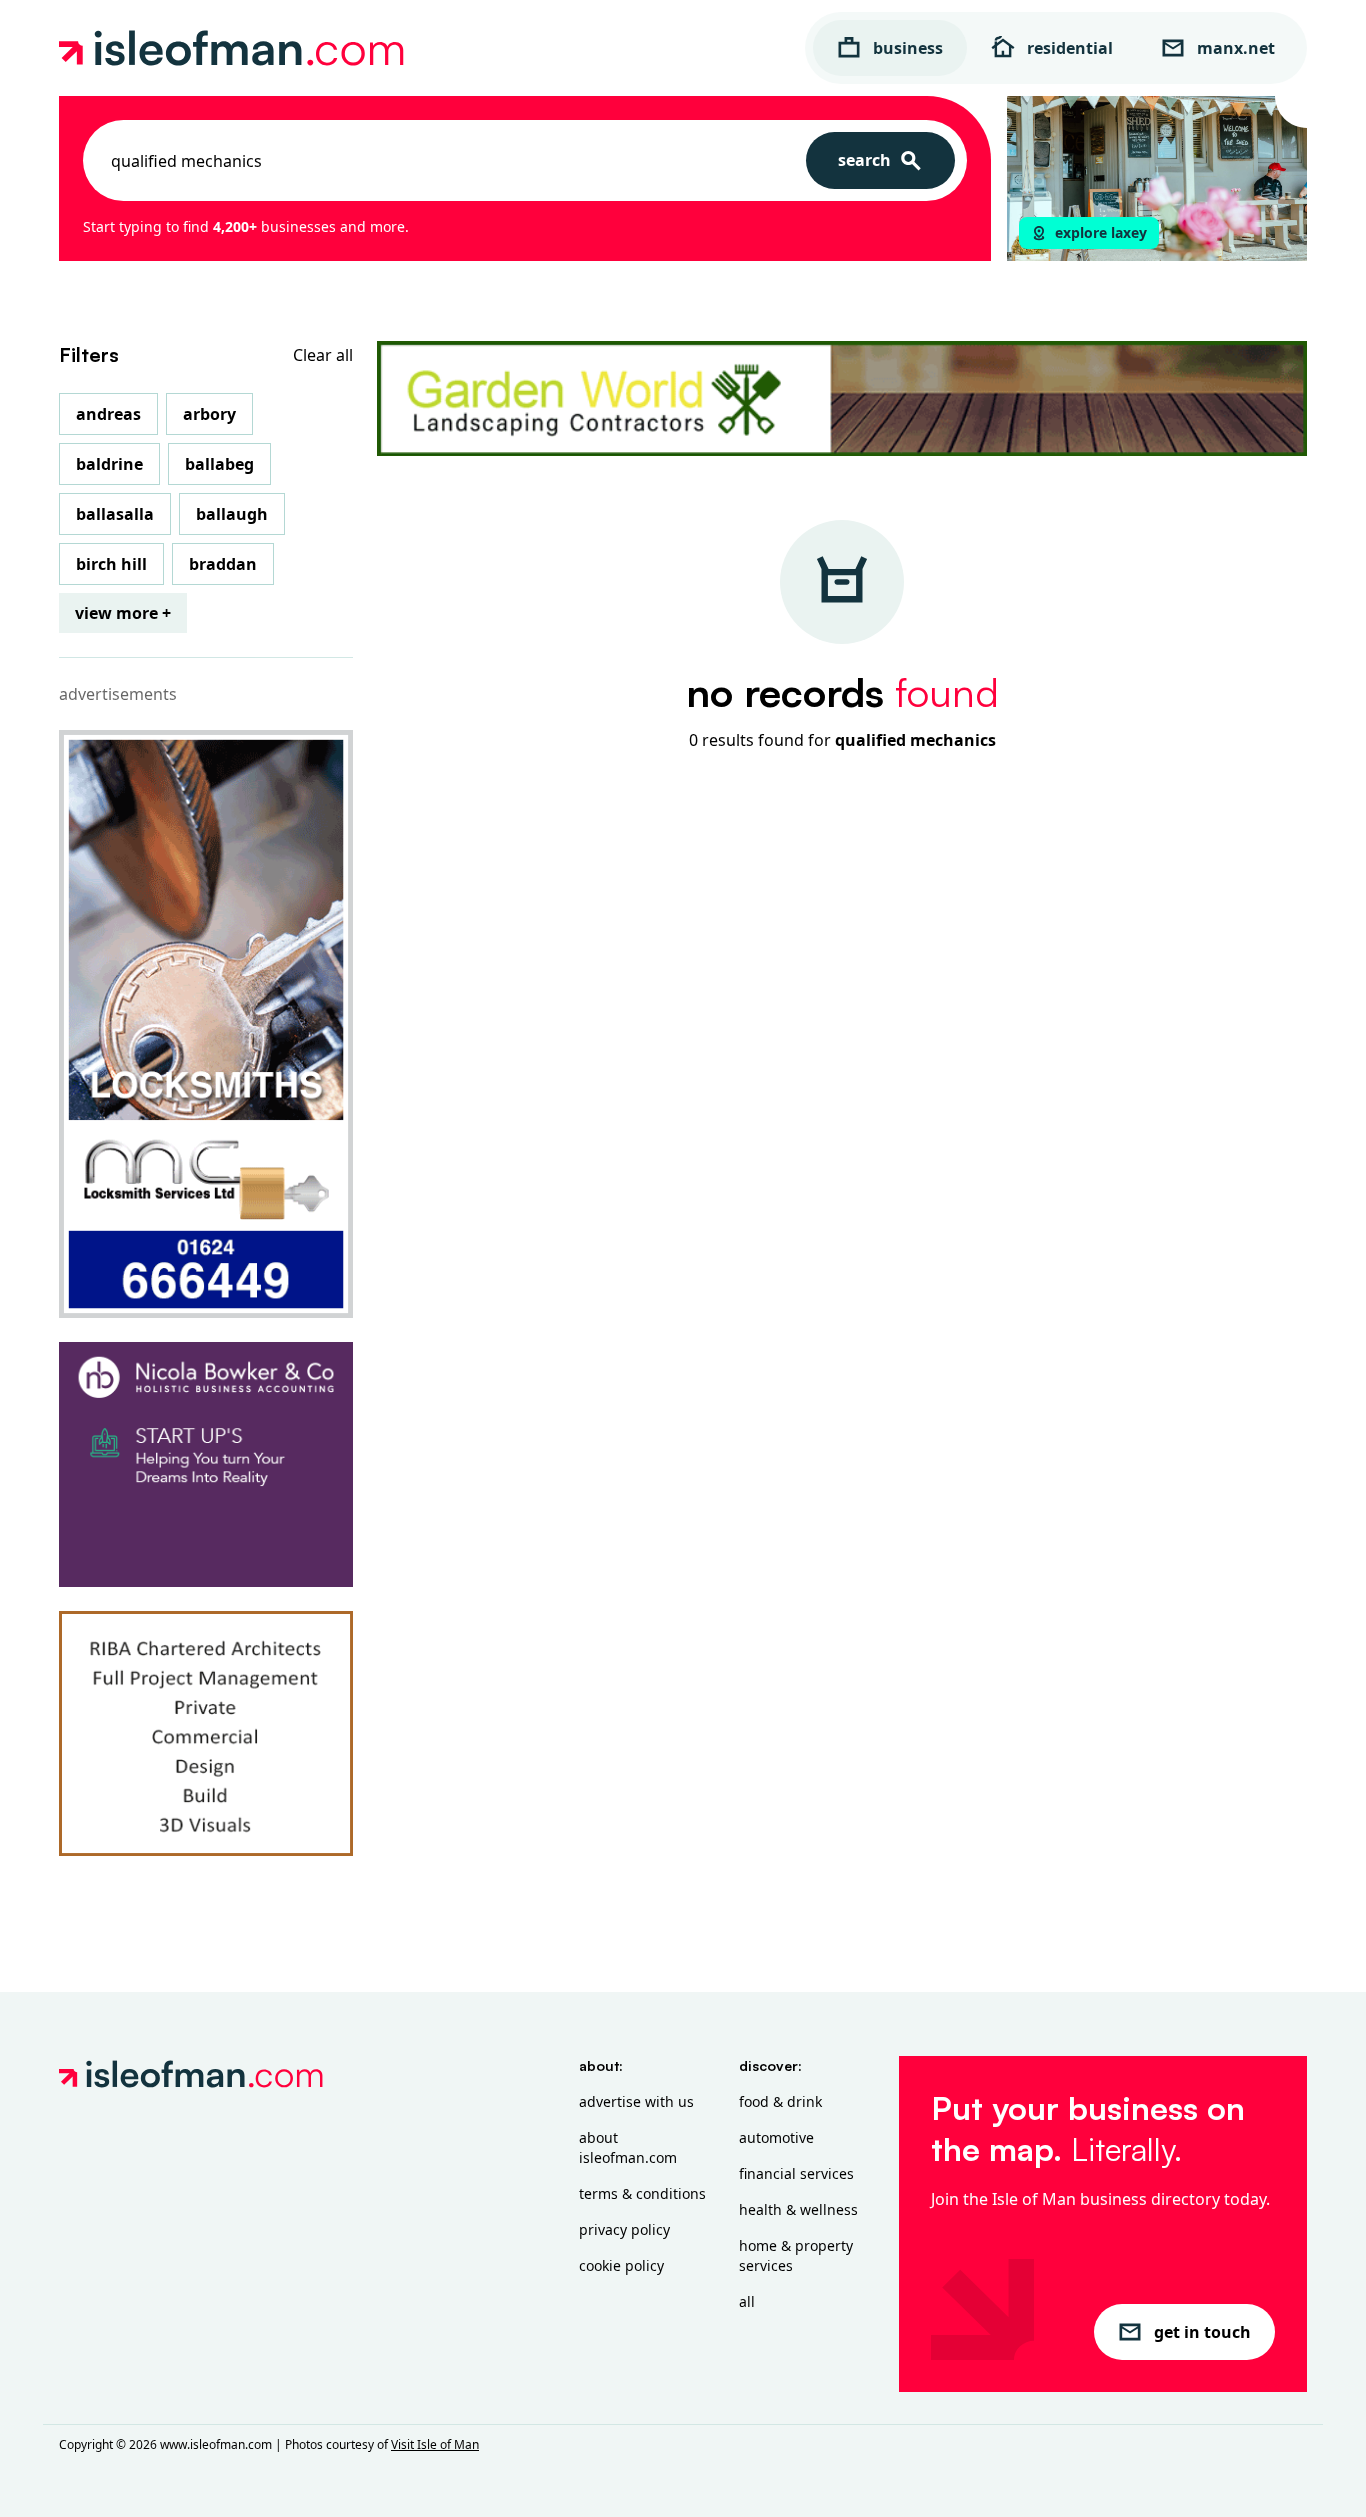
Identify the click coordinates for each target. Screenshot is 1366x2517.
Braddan (223, 564)
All (747, 2301)
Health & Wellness (798, 2209)
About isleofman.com (628, 2147)
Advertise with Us (636, 2101)
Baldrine (109, 464)
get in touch (1202, 2332)
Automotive (776, 2137)
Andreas (108, 414)
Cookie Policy (621, 2265)
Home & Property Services (796, 2255)
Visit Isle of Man (435, 2444)
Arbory (209, 414)
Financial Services (796, 2173)
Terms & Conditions (642, 2193)
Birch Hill (111, 564)
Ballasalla (115, 514)
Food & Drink (780, 2101)
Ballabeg (219, 464)
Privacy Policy (624, 2229)
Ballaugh (232, 514)
